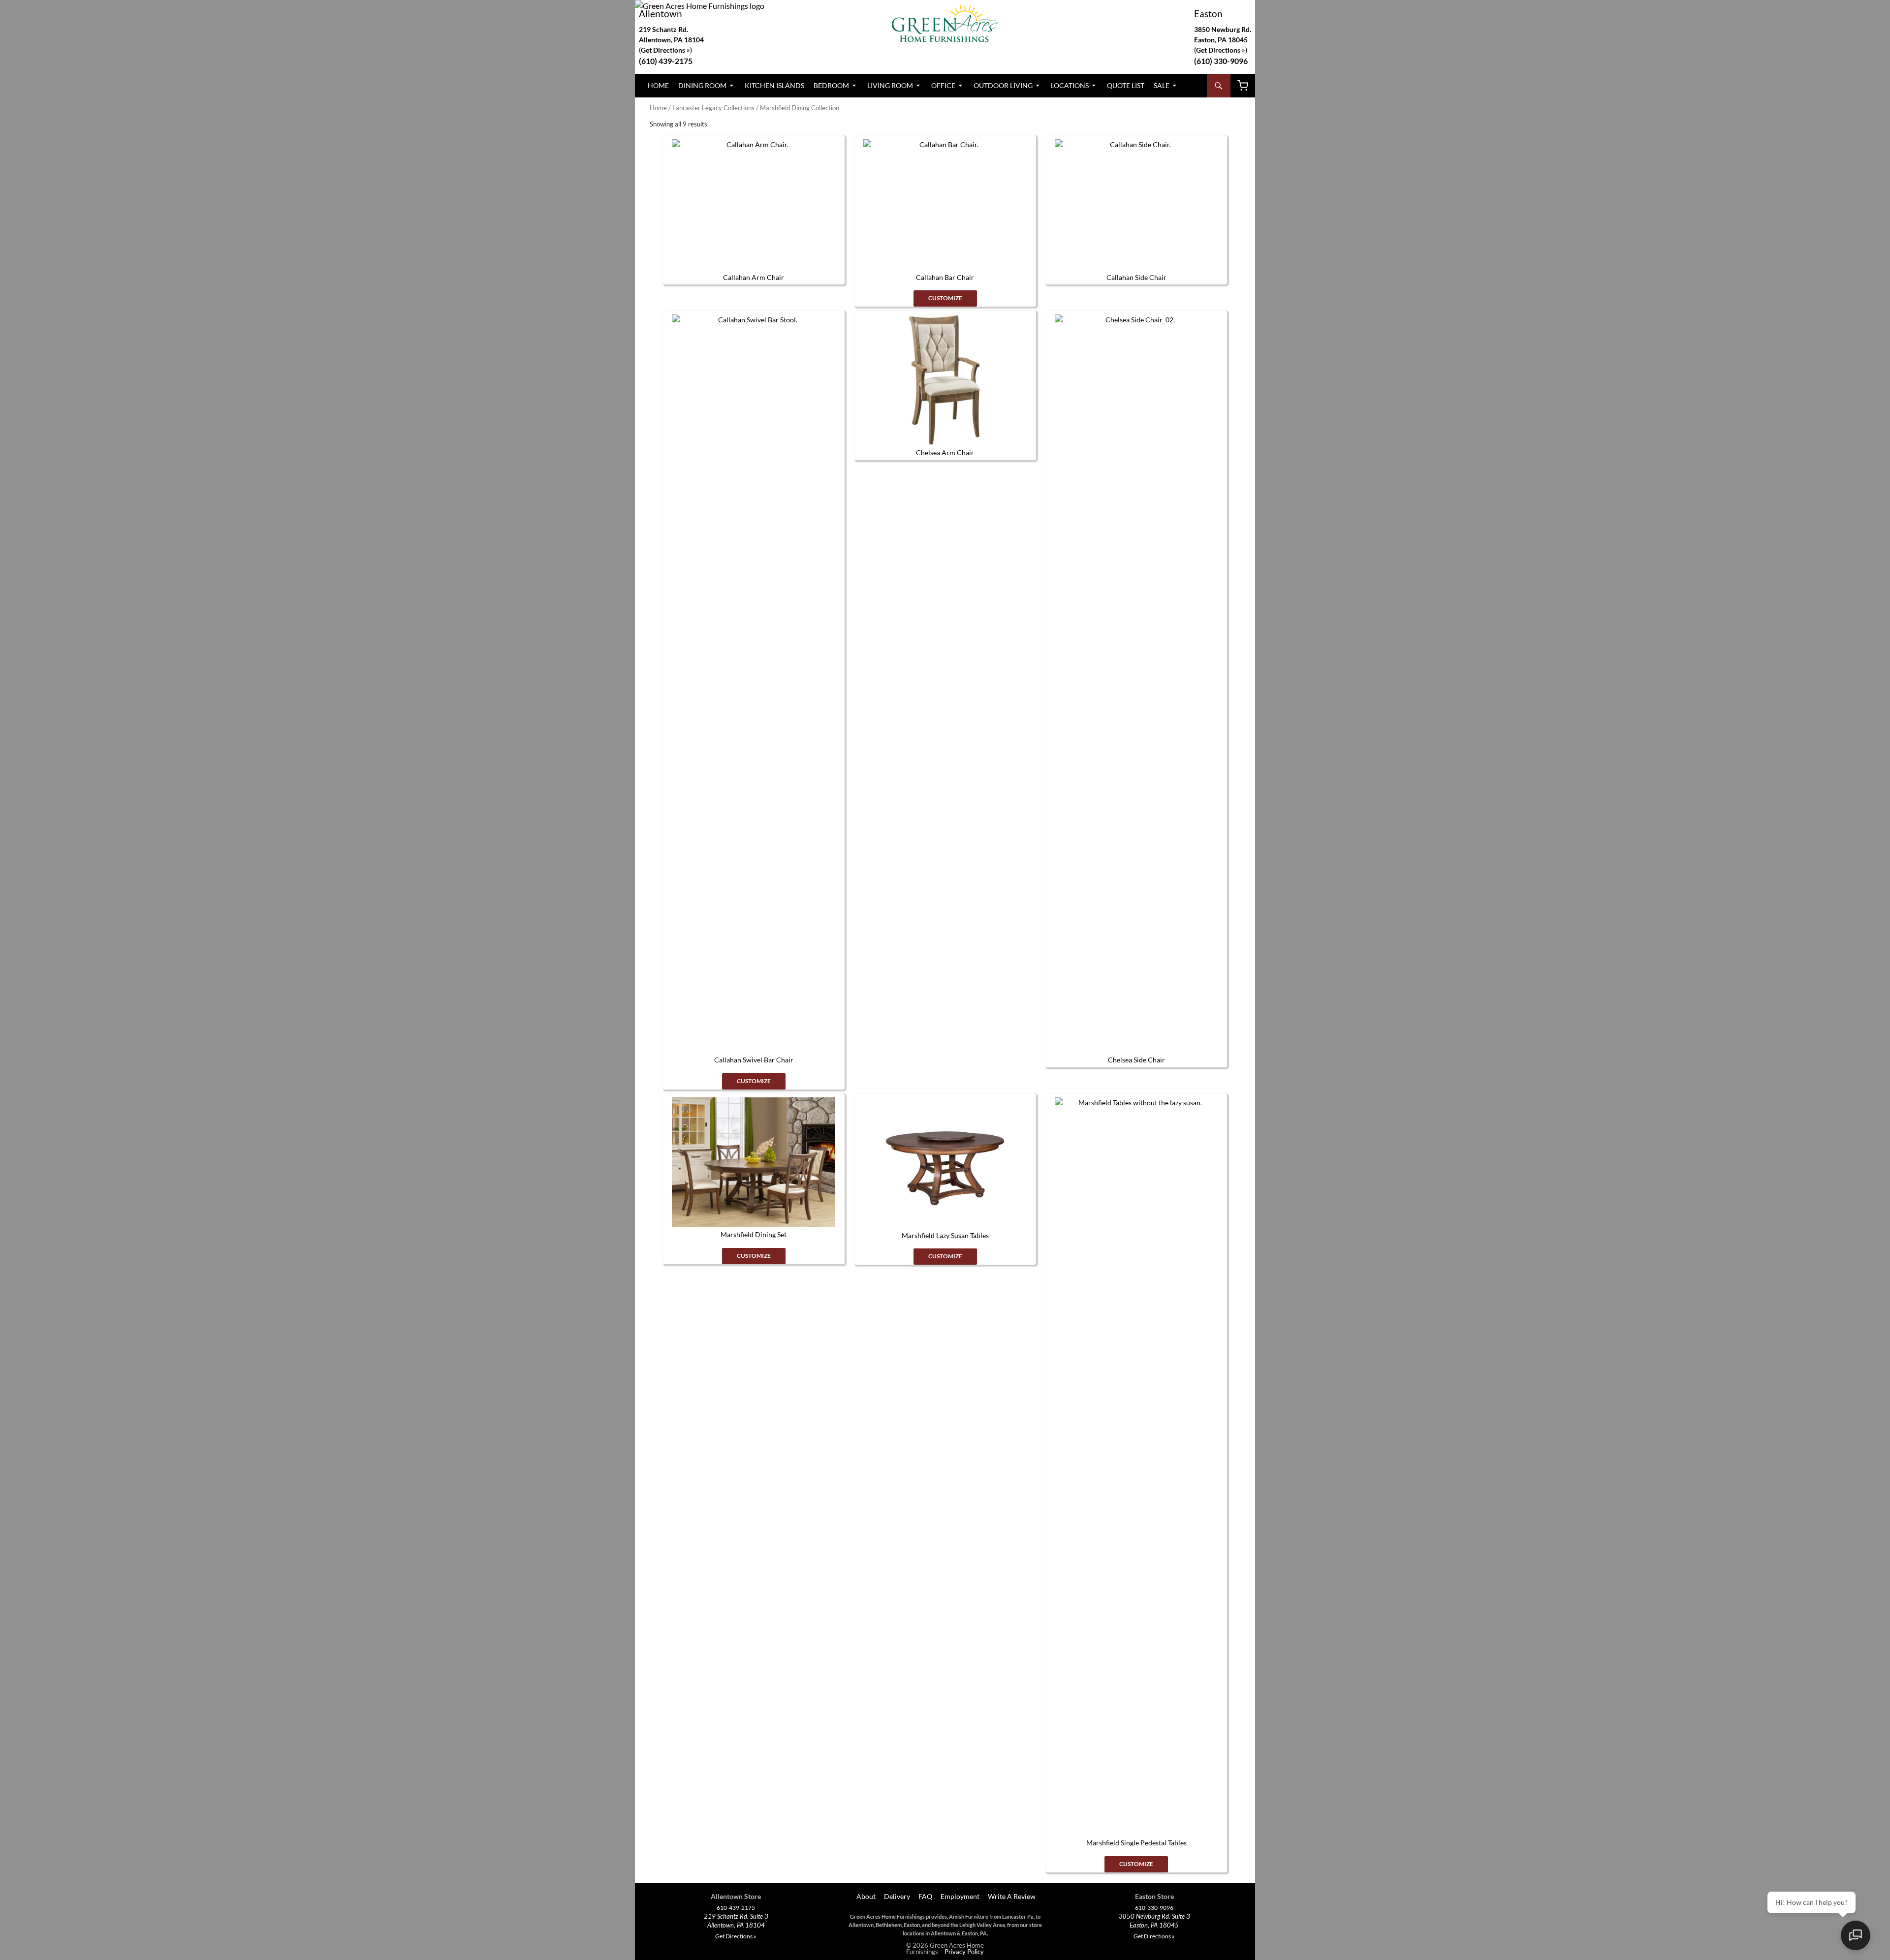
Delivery (897, 1896)
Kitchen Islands (774, 85)
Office (943, 85)
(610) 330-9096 (1221, 61)
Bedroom (831, 85)
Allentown (661, 14)
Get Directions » (1221, 50)
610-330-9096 (1154, 1908)
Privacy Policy (964, 1952)
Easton (1208, 14)
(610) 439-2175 (666, 61)
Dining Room (702, 85)
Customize (945, 298)
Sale (1162, 85)
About (865, 1896)
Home (658, 85)
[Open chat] (1856, 1935)
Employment (960, 1896)
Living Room (890, 85)
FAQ (925, 1896)
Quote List (1126, 85)
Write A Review (1012, 1896)
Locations (1070, 85)
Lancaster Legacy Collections (713, 108)
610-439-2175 (736, 1908)
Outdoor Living (1003, 85)
